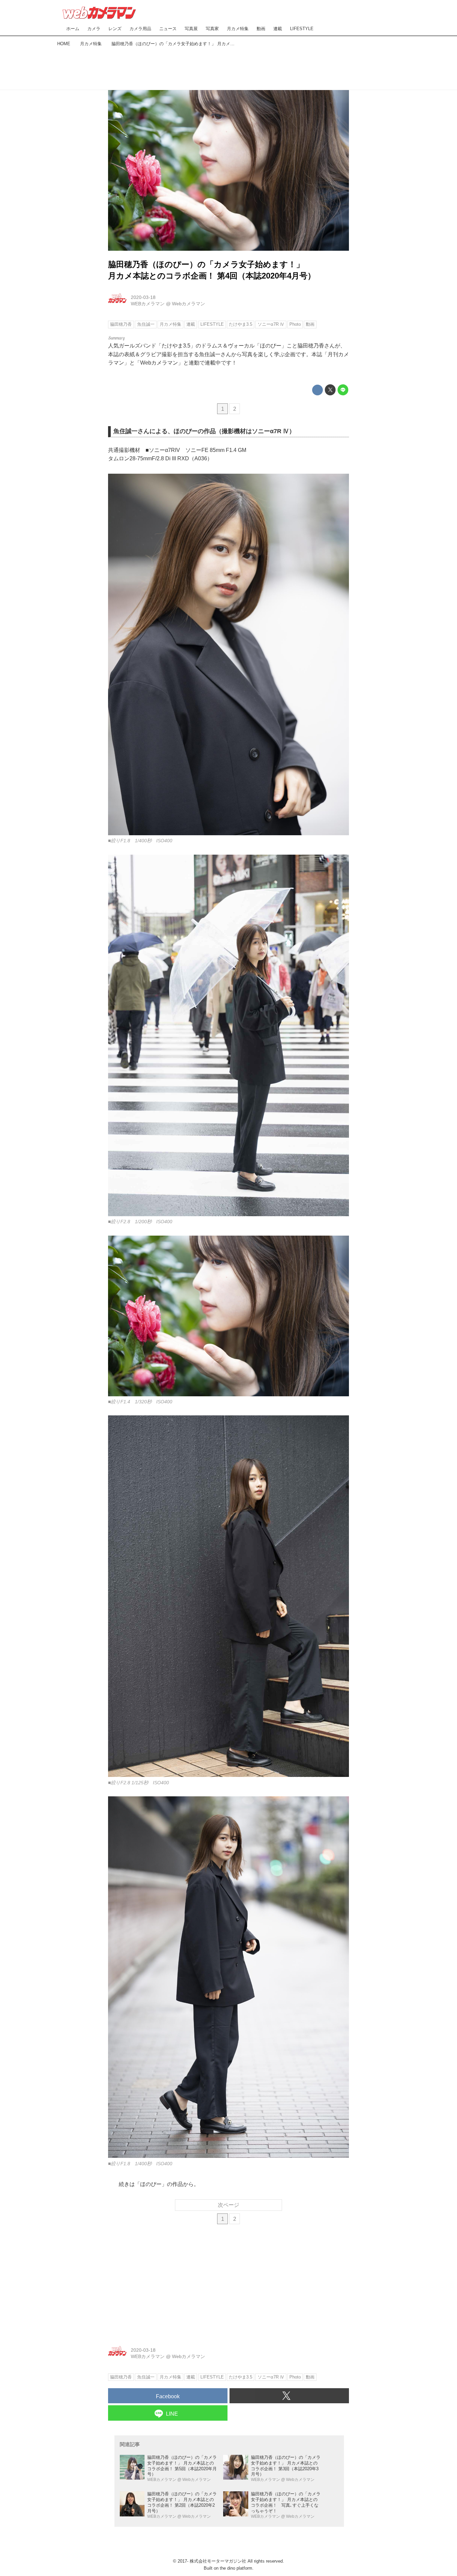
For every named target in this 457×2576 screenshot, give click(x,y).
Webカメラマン (189, 304)
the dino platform (236, 2568)
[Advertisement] (229, 67)
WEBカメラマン (148, 304)
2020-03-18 (143, 297)
